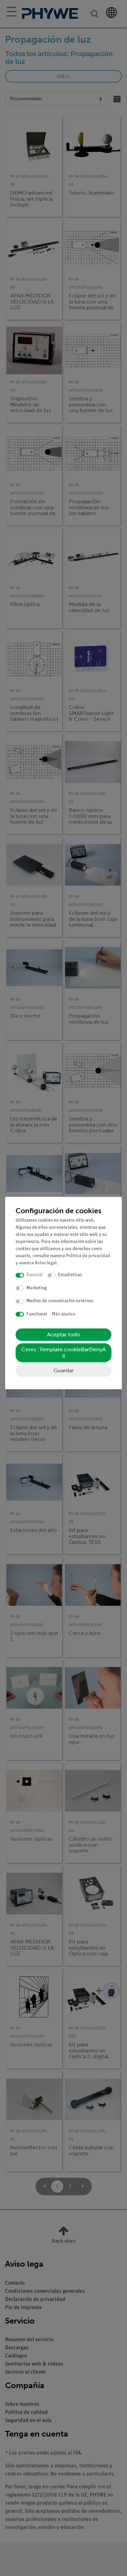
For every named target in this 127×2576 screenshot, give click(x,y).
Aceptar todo (64, 1335)
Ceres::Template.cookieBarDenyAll (63, 1353)
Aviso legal (46, 1263)
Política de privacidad (88, 1256)
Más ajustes (63, 1314)
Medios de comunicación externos (60, 1301)
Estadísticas (70, 1275)
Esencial (35, 1275)
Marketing (37, 1288)
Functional (37, 1314)
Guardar (64, 1371)
